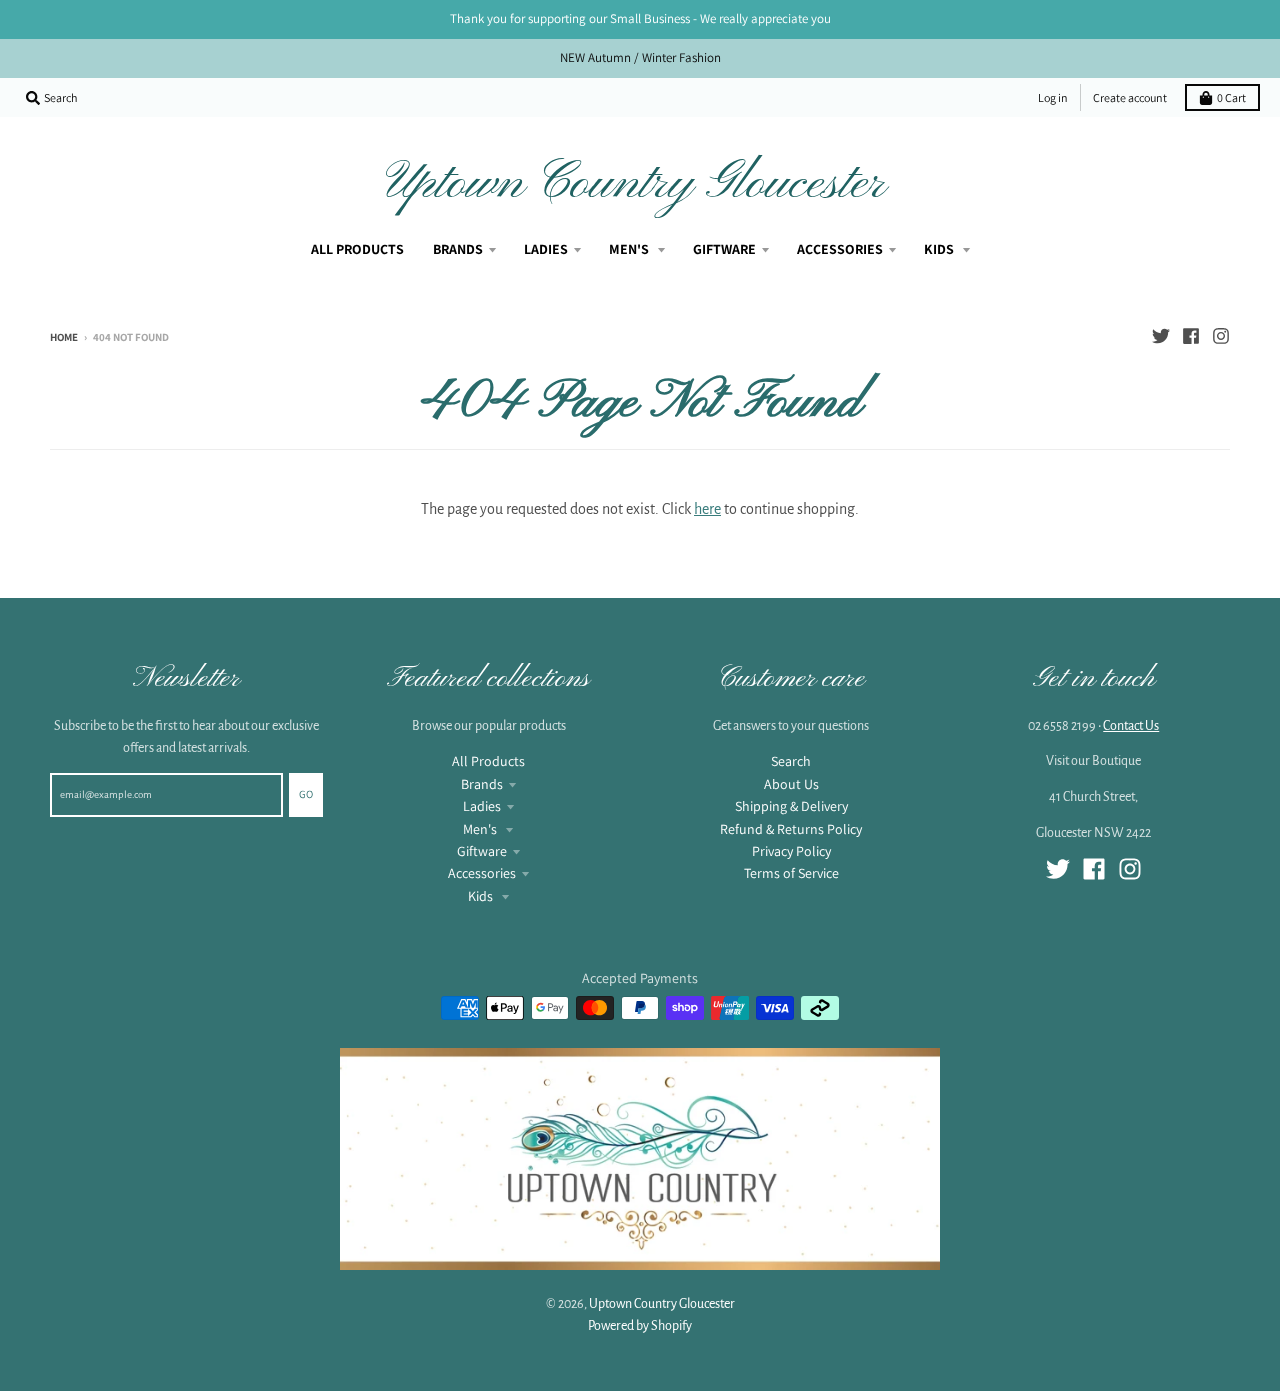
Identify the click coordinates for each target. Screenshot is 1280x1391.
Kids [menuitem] (940, 249)
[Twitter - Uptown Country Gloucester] (1161, 336)
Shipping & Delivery (791, 806)
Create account (1130, 97)
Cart (1231, 97)
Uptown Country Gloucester (636, 184)
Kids (482, 896)
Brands (482, 784)
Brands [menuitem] (458, 249)
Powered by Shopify (640, 1326)
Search (791, 761)
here (707, 509)
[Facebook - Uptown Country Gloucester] (1191, 336)
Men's (481, 829)
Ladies (482, 806)
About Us (791, 784)
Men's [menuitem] (630, 249)
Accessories (482, 873)
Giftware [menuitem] (724, 249)
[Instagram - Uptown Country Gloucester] (1221, 336)
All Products (488, 761)
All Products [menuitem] (357, 249)
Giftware (482, 851)
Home (64, 337)
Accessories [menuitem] (840, 249)
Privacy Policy (791, 851)
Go (306, 794)
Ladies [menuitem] (546, 249)
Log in (1053, 97)
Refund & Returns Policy (791, 829)
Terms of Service (791, 873)
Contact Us (1131, 726)
